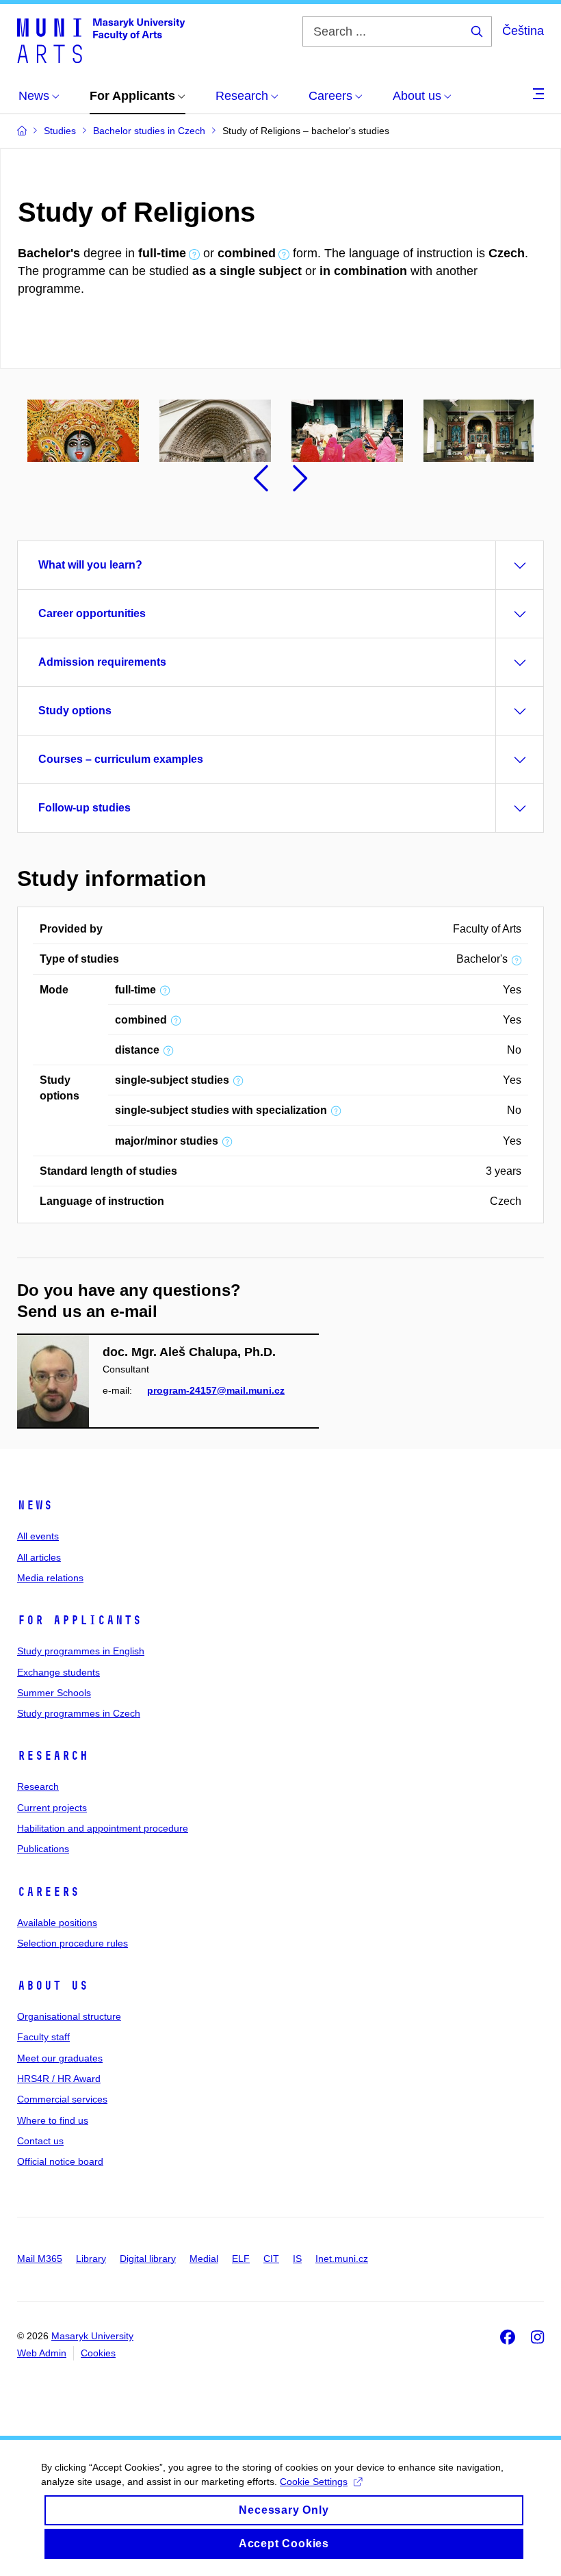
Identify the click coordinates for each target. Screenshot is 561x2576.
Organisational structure (69, 2016)
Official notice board (60, 2161)
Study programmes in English (81, 1651)
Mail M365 (40, 2259)
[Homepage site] (101, 40)
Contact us (40, 2141)
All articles (39, 1557)
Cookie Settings (314, 2482)
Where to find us (53, 2120)
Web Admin (42, 2353)
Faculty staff (43, 2037)
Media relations (50, 1578)
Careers (48, 1892)
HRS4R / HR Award (59, 2079)
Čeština (523, 31)
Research (53, 1756)
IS (297, 2259)
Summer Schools (54, 1693)
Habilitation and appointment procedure (103, 1828)
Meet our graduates (60, 2058)
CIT (271, 2259)
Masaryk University (92, 2336)
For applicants (79, 1620)
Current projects (52, 1808)
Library (91, 2259)
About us (53, 1986)
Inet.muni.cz (342, 2259)
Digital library (148, 2259)
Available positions (57, 1923)
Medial (204, 2259)
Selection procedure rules (73, 1943)
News (35, 1505)
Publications (43, 1849)
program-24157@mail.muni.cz (216, 1390)
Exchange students (58, 1672)
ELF (241, 2259)
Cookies (98, 2353)
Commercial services (62, 2099)
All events (38, 1536)
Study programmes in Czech (79, 1713)
